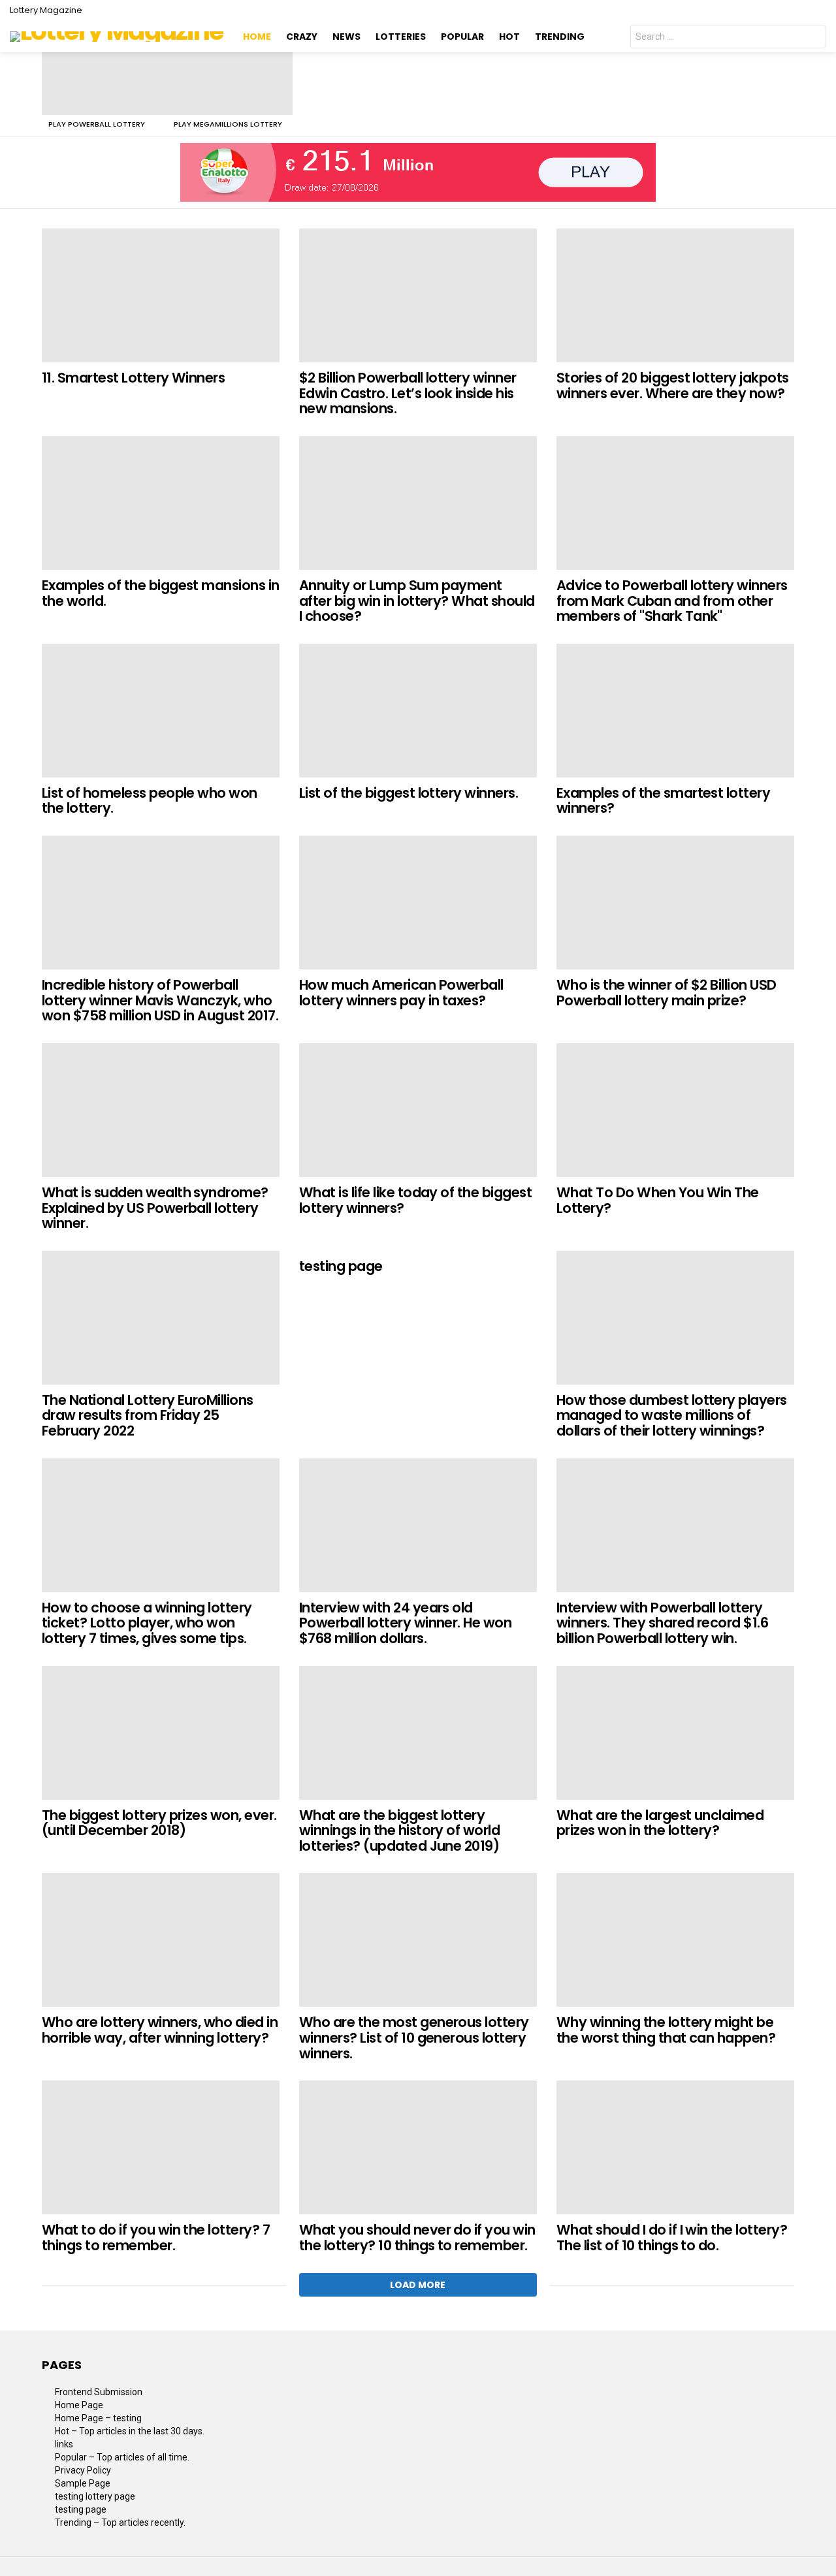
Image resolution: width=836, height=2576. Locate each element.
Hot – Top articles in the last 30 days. (130, 2431)
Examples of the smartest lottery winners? (663, 801)
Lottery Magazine (46, 10)
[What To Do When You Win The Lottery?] (675, 1110)
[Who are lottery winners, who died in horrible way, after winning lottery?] (161, 1940)
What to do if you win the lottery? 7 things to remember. (156, 2238)
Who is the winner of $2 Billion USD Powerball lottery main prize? (667, 993)
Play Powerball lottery (97, 124)
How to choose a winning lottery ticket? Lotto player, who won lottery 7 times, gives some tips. (147, 1623)
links (64, 2444)
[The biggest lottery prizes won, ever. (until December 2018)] (161, 1733)
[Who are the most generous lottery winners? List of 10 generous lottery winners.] (418, 1940)
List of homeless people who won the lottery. (150, 801)
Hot (509, 37)
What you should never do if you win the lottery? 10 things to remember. (417, 2238)
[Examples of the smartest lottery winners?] (675, 711)
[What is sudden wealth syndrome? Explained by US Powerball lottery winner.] (161, 1110)
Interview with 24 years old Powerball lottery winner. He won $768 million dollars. (405, 1623)
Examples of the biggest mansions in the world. (161, 593)
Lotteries (401, 37)
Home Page (79, 2405)
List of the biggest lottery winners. (409, 793)
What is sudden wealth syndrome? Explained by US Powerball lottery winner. (155, 1208)
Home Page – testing (98, 2418)
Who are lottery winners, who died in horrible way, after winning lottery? (160, 2030)
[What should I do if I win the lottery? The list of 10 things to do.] (675, 2147)
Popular (462, 37)
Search (813, 38)
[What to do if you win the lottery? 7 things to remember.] (161, 2147)
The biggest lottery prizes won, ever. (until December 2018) (159, 1823)
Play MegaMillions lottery (228, 124)
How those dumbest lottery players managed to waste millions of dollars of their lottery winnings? (672, 1415)
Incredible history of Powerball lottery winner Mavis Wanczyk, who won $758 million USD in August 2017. (160, 1000)
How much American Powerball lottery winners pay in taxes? (401, 993)
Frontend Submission (99, 2392)
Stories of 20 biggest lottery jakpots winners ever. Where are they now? (673, 385)
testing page (341, 1266)
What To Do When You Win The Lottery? (658, 1200)
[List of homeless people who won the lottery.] (161, 711)
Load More (418, 2285)
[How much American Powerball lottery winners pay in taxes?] (418, 903)
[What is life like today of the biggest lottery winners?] (418, 1110)
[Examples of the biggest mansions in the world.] (161, 503)
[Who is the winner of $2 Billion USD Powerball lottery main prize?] (675, 903)
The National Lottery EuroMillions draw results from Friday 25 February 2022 (148, 1415)
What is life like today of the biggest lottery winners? (415, 1200)
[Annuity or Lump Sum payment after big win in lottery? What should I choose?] (418, 503)
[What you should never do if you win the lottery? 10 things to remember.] (418, 2147)
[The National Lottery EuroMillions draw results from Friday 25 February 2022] (161, 1318)
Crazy (302, 37)
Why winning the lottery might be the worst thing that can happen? (666, 2030)
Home (257, 37)
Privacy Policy (83, 2470)
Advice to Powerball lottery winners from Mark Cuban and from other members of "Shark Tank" (672, 601)
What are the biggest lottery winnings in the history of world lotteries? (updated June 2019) (399, 1830)
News (346, 37)
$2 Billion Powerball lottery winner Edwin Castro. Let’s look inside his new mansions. (408, 393)
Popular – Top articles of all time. (122, 2457)
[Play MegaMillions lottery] (230, 84)
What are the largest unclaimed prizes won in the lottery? (660, 1823)
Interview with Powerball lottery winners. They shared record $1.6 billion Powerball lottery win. (662, 1623)
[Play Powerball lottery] (104, 84)
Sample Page (83, 2483)
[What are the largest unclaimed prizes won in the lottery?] (675, 1733)
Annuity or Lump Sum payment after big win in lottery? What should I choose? (417, 601)
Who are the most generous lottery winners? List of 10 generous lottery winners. (414, 2037)
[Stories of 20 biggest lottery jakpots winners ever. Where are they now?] (675, 295)
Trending (560, 37)
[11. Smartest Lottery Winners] (161, 295)
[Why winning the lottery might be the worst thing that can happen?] (675, 1940)
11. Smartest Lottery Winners (133, 378)
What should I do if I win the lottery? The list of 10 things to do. (672, 2238)
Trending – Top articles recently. (120, 2522)
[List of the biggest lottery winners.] (418, 711)
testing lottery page (95, 2496)
